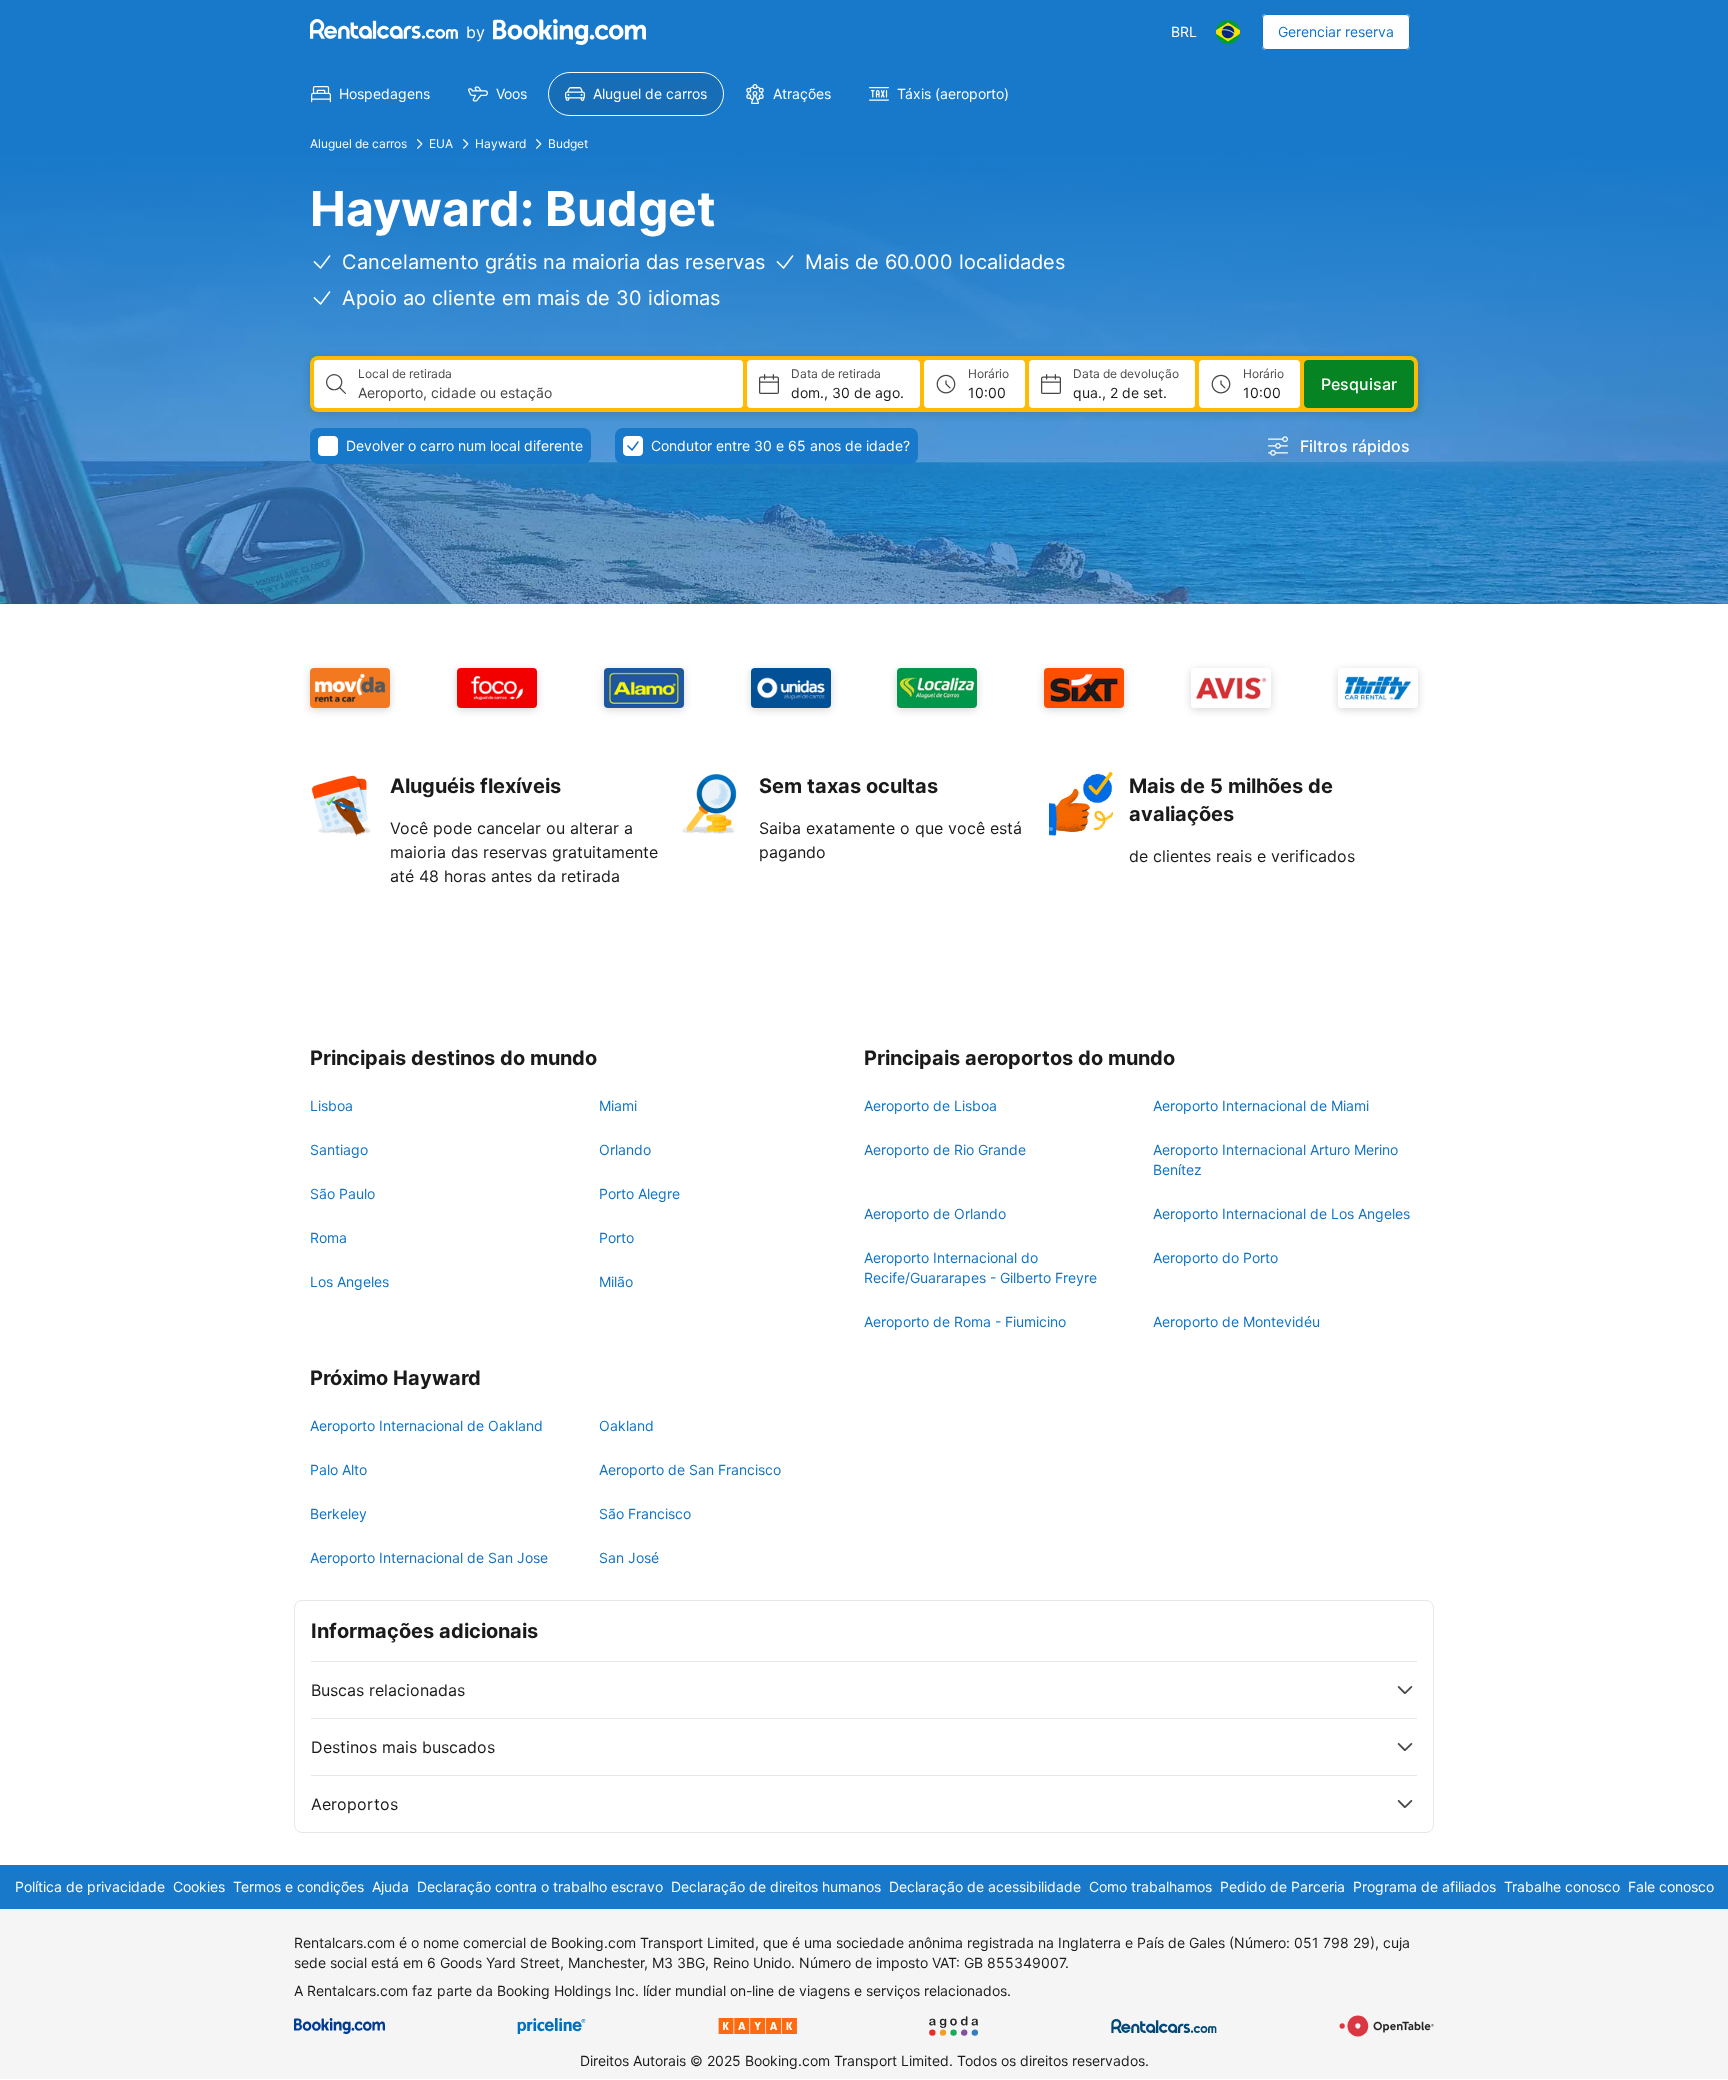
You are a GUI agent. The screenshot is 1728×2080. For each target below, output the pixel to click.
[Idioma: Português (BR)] (1228, 32)
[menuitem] (370, 94)
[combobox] (542, 393)
